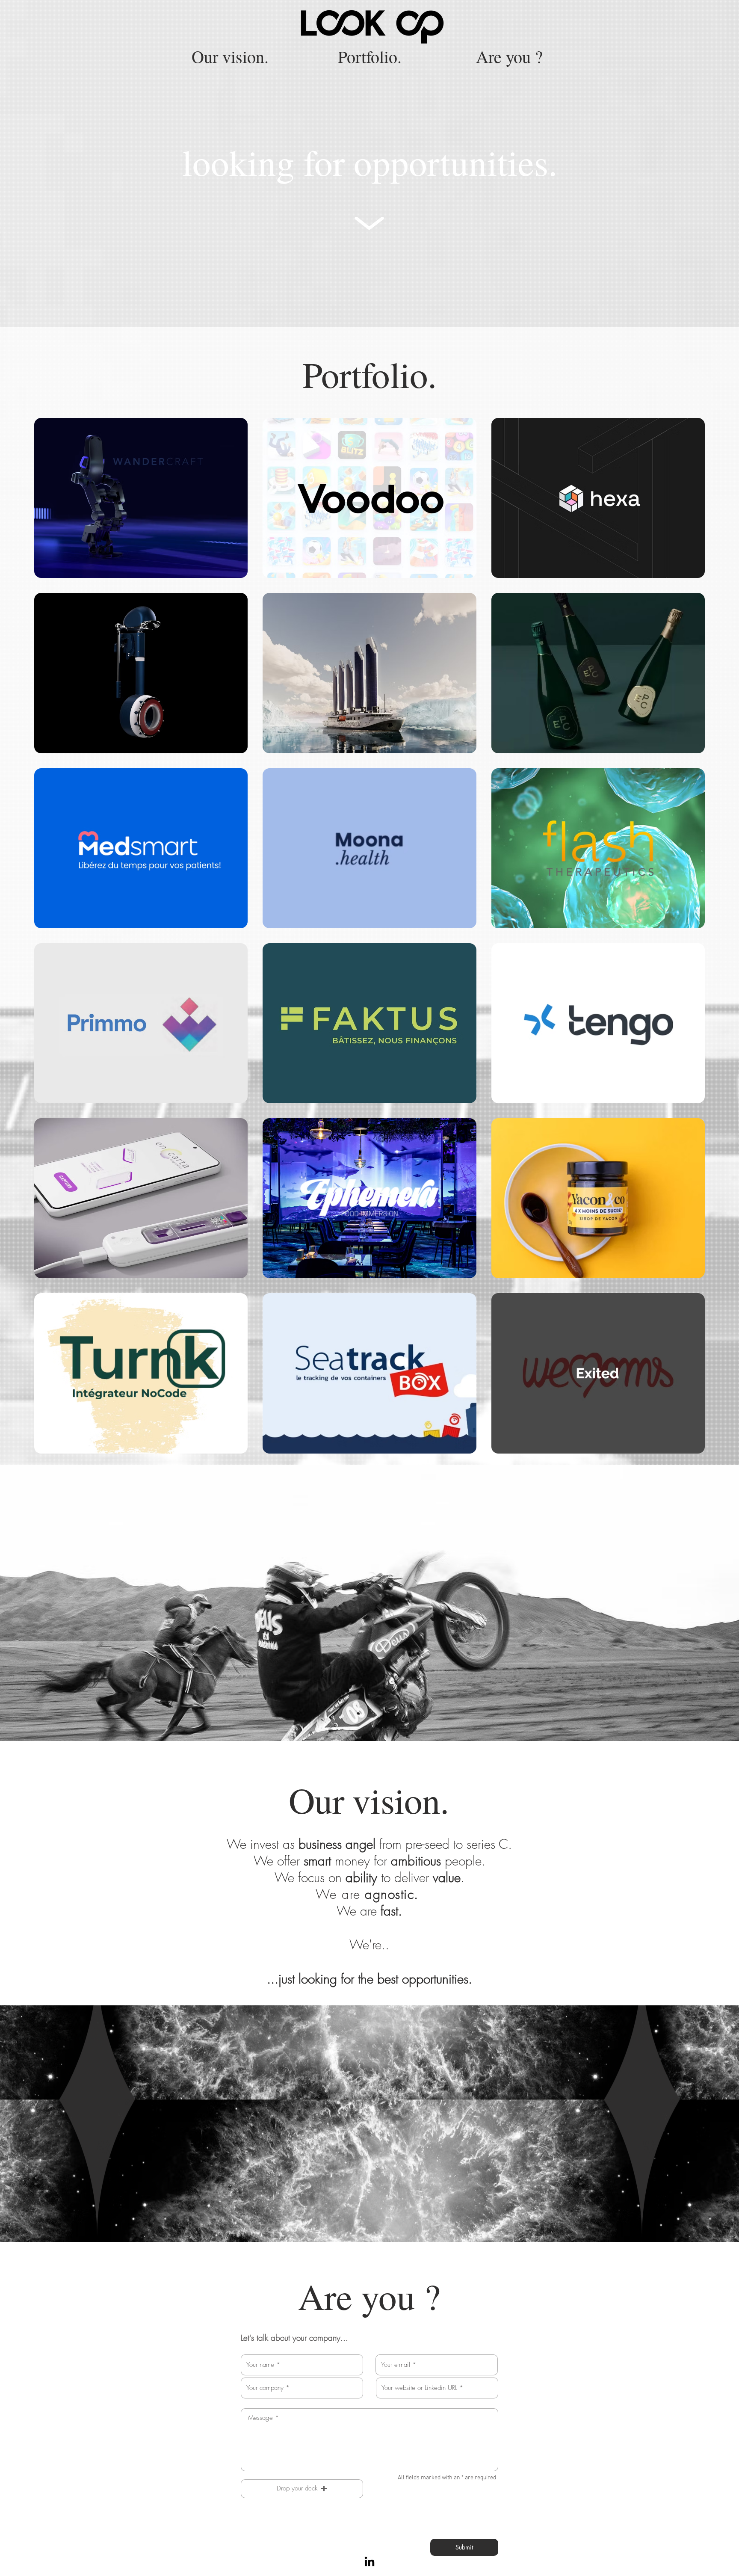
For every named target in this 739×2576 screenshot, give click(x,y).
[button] (302, 2489)
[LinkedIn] (369, 2562)
